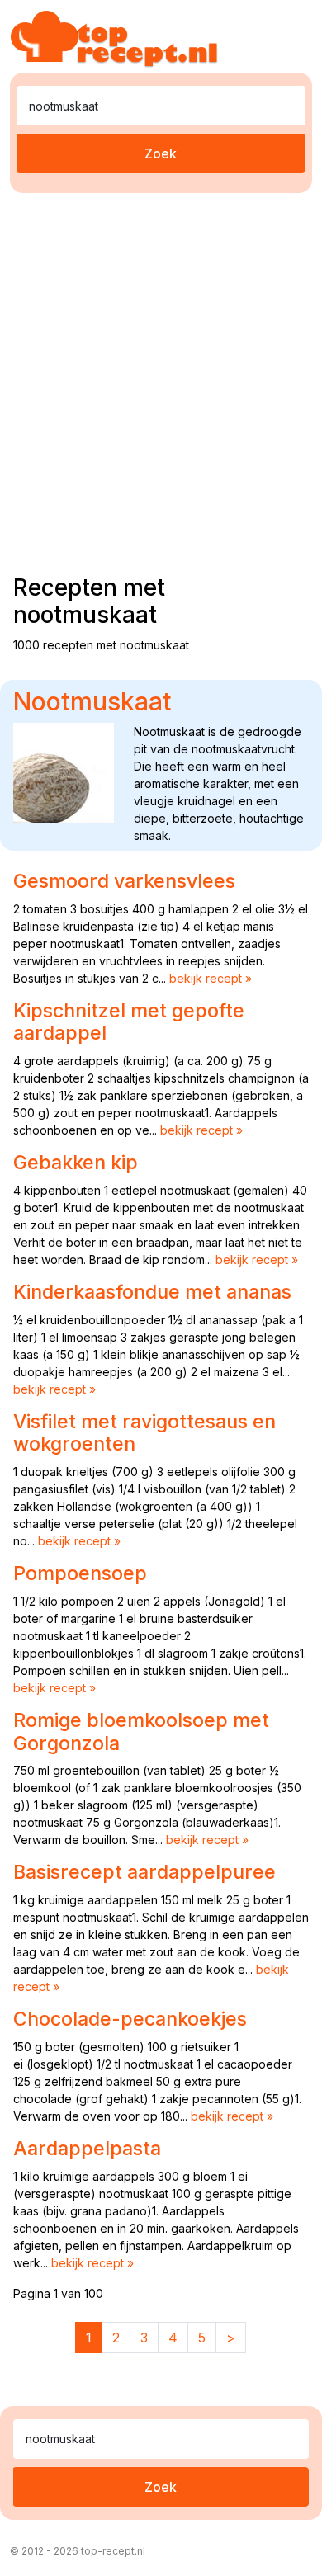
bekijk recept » (211, 978)
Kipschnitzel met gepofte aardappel (129, 1022)
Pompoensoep (80, 1573)
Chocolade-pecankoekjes (130, 2019)
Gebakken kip (76, 1163)
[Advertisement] (161, 380)
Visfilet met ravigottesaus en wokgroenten (144, 1433)
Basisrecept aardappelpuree (144, 1872)
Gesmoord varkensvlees (124, 881)
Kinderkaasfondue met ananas (152, 1292)
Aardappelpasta (87, 2149)
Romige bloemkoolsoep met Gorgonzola (141, 1732)
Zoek (161, 153)
